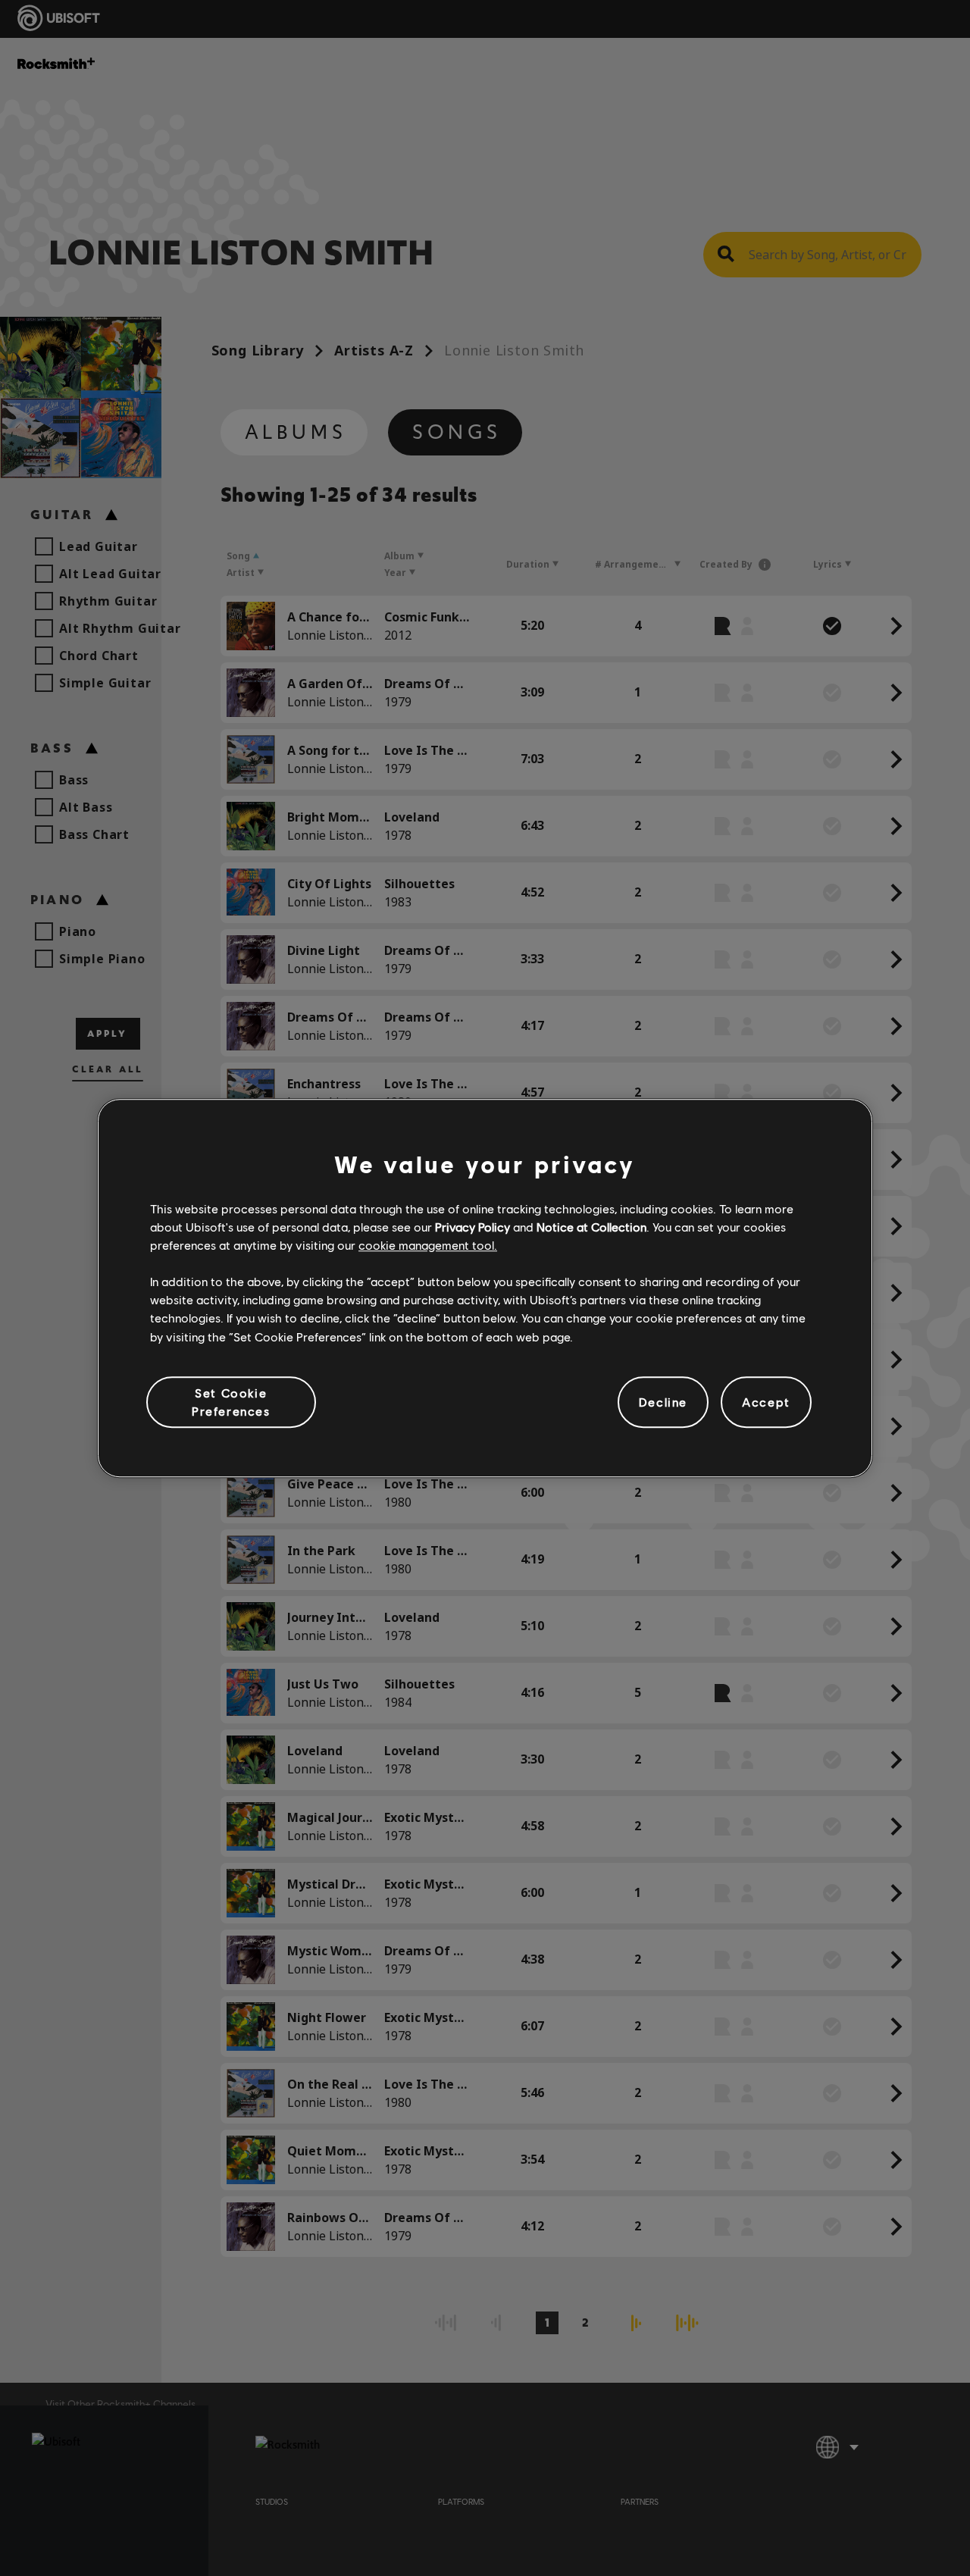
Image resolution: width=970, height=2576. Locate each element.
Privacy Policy (472, 1227)
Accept (766, 1402)
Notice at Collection (591, 1227)
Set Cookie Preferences (231, 1402)
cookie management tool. (428, 1245)
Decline (663, 1402)
